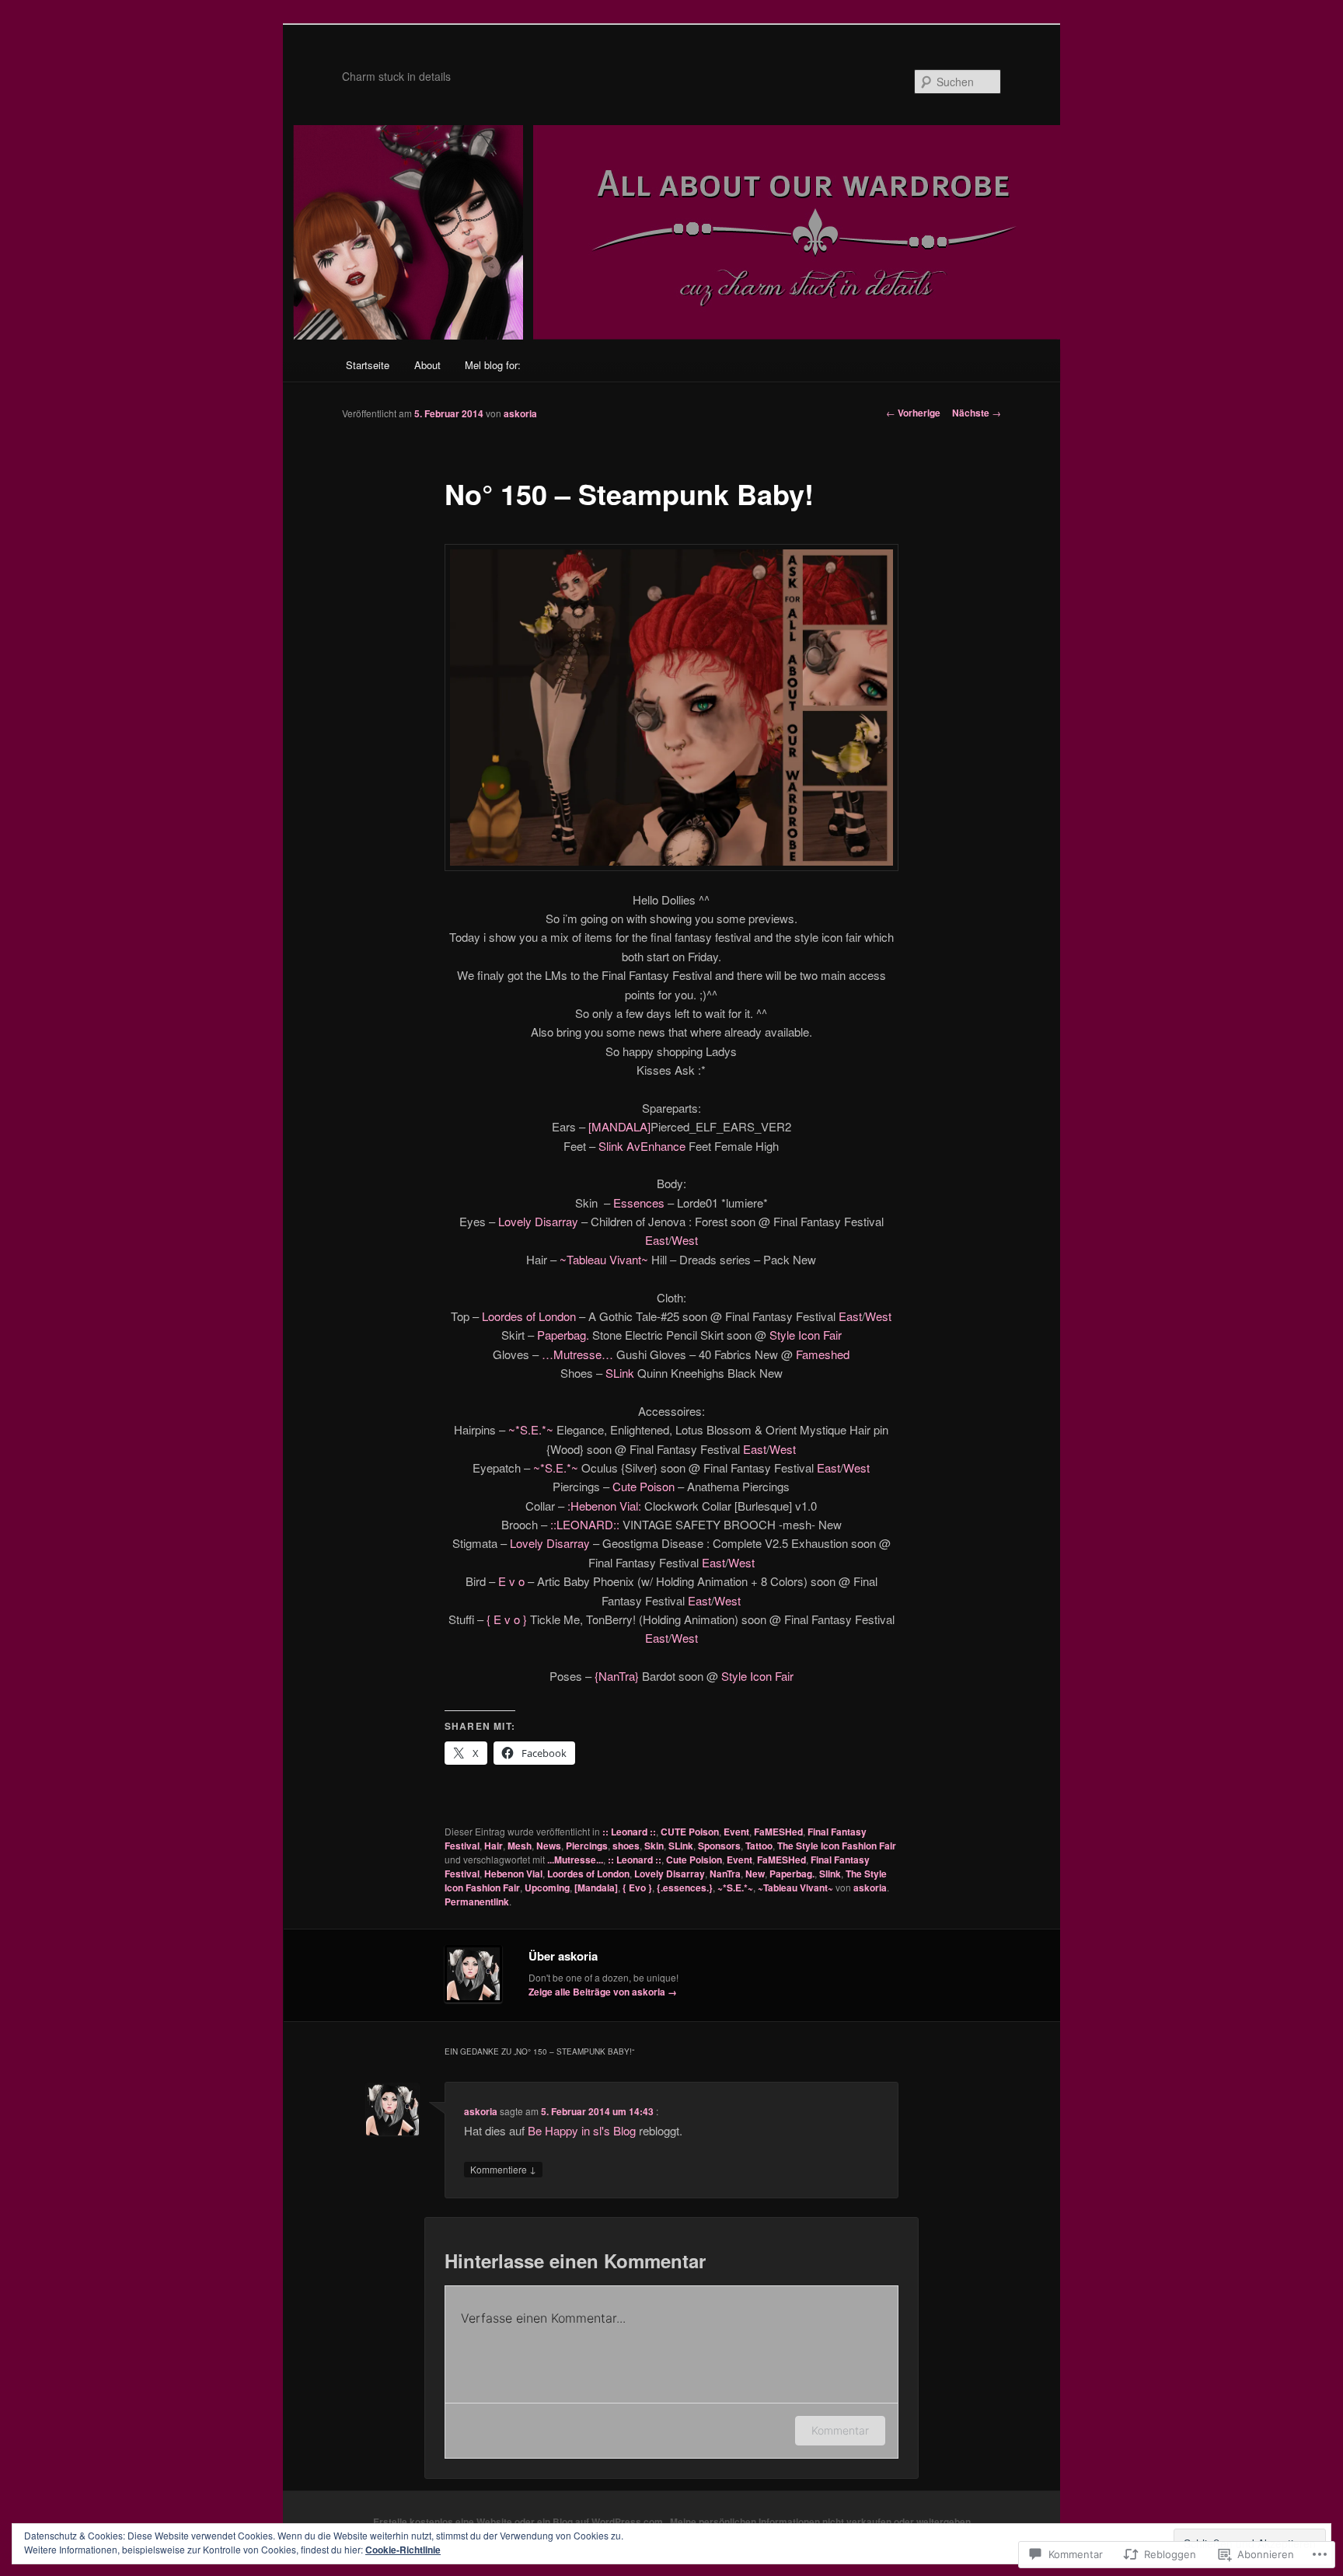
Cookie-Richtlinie (403, 2550)
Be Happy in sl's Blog (582, 2130)
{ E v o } (507, 1619)
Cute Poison (644, 1486)
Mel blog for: (493, 365)
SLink (620, 1373)
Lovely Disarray (538, 1221)
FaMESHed (778, 1832)
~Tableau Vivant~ (604, 1259)
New (755, 1874)
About (427, 365)
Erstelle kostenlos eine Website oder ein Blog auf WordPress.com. (519, 2522)
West (685, 1240)
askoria (520, 413)
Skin (654, 1846)
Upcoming (547, 1888)
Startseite (368, 365)
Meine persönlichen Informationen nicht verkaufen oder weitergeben (820, 2522)
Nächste (977, 413)
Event (736, 1832)
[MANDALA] (618, 1126)
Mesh (520, 1846)
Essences (639, 1203)
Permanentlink (477, 1901)
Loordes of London (529, 1316)
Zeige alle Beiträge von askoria (603, 1992)
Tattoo (759, 1846)
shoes (626, 1846)
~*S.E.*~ (531, 1429)
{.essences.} (685, 1888)
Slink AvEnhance (642, 1146)
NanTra (725, 1874)
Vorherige (913, 413)
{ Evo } (637, 1888)
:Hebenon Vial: (604, 1506)
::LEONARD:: (585, 1524)
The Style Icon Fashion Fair (837, 1846)
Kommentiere (503, 2169)
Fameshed (823, 1354)
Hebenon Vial (513, 1874)
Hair (494, 1846)
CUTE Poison (690, 1832)
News (549, 1846)
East (657, 1240)
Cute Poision (694, 1860)
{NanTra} (615, 1676)
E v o (511, 1581)
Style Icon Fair (806, 1335)
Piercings (587, 1846)
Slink (830, 1874)
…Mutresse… (577, 1354)
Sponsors (719, 1846)
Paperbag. (562, 1335)
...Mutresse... (575, 1860)
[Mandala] (596, 1888)
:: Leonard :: (629, 1832)
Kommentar (840, 2430)
